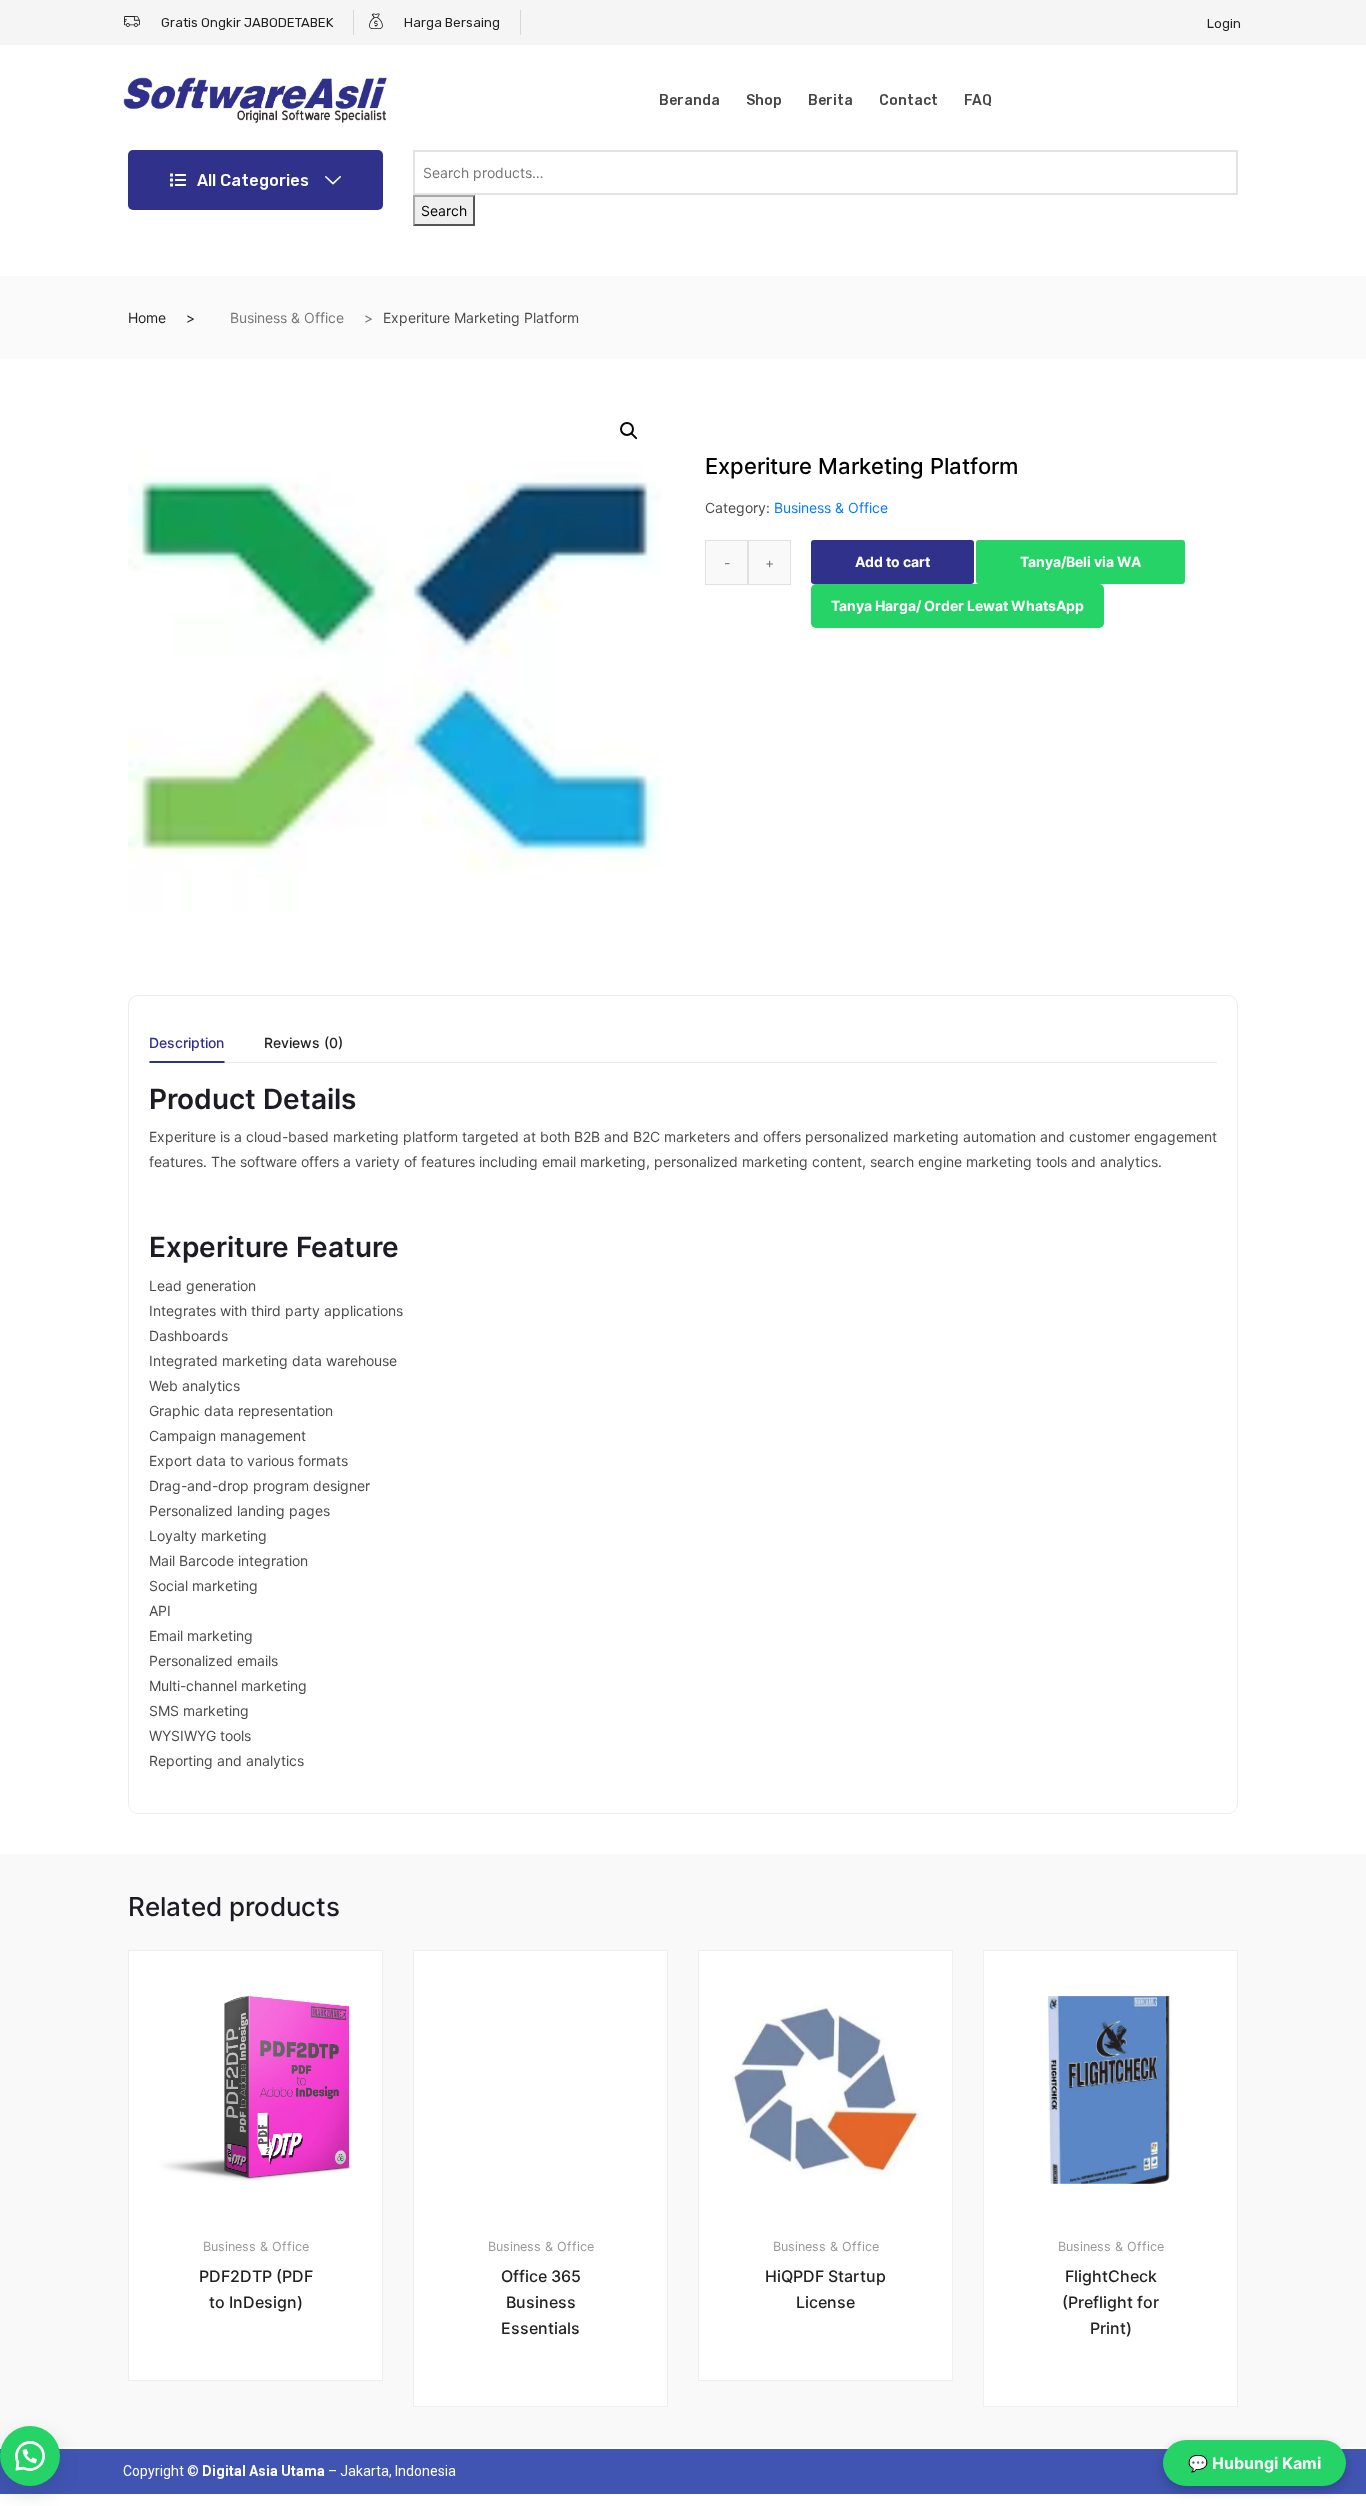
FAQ (978, 100)
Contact (908, 100)
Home (147, 317)
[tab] (186, 1049)
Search (444, 210)
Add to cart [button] (267, 2448)
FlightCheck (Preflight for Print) (1110, 2302)
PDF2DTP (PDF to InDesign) (256, 2289)
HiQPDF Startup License (825, 2289)
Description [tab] (186, 1043)
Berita (830, 100)
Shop (764, 100)
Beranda (689, 100)
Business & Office (287, 317)
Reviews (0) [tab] (303, 1043)
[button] (629, 431)
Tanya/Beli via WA (1080, 561)
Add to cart (892, 561)
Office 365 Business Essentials (541, 2302)
